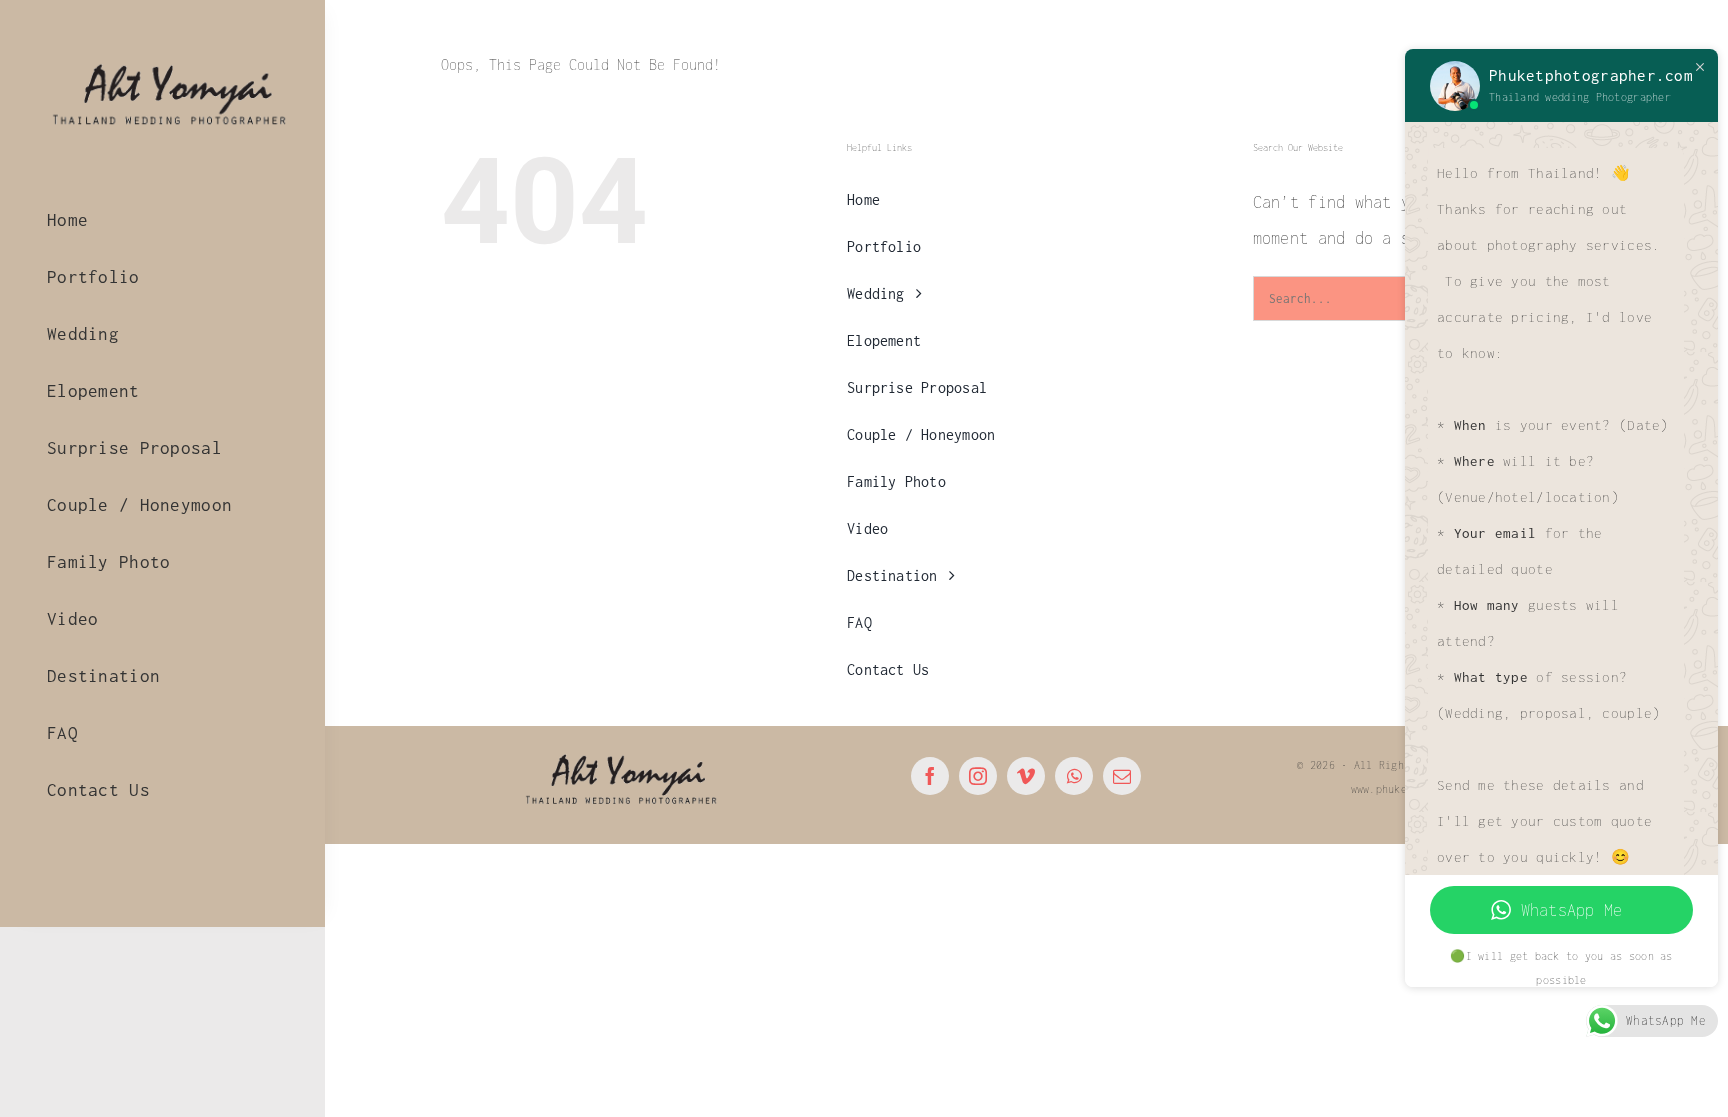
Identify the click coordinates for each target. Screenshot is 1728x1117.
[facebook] (930, 776)
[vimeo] (1026, 776)
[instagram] (978, 776)
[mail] (1122, 776)
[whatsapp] (1074, 776)
